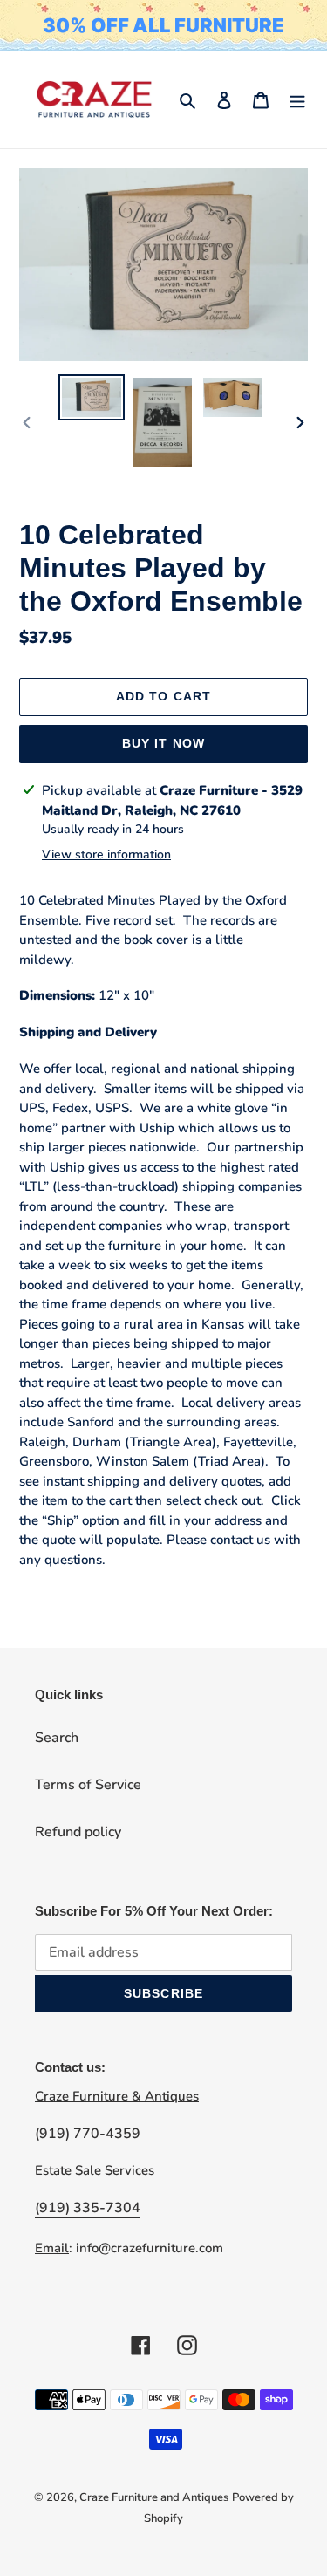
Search (57, 1738)
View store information (106, 854)
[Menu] (297, 99)
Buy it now (163, 743)
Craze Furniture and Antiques (154, 2497)
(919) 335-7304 (88, 2208)
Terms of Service (88, 1785)
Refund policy (78, 1832)
